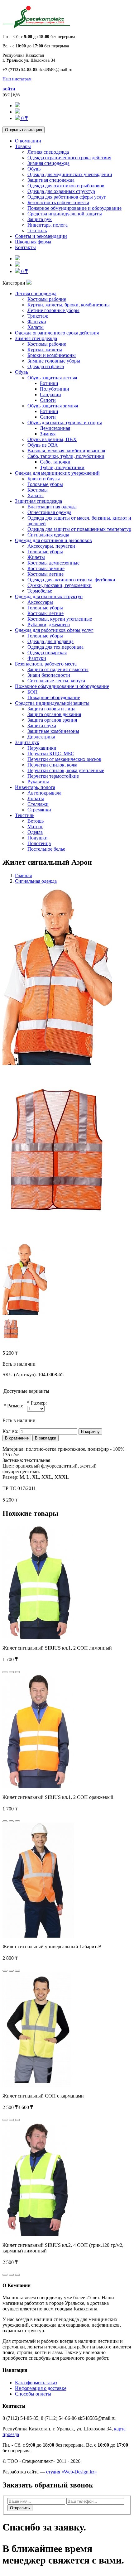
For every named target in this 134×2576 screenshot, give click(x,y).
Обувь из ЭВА (43, 445)
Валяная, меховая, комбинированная (66, 451)
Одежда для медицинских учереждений (70, 174)
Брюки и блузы (44, 479)
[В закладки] (11, 1672)
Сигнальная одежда (48, 535)
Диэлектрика (41, 737)
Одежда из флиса (46, 366)
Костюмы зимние (46, 568)
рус (6, 94)
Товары (23, 146)
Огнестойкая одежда (49, 512)
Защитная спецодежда (51, 180)
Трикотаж (38, 316)
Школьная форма (33, 242)
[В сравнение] (17, 1672)
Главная (23, 875)
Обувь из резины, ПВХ (52, 439)
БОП (33, 692)
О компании (28, 141)
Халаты (36, 327)
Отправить (20, 2508)
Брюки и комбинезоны (52, 355)
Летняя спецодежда (48, 152)
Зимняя (48, 434)
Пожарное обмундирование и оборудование (74, 208)
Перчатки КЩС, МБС (51, 754)
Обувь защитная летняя (52, 378)
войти (9, 89)
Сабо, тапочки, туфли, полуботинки (66, 456)
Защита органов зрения (52, 720)
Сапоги (48, 400)
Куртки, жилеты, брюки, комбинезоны (69, 305)
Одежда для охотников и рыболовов (66, 186)
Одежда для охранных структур (61, 191)
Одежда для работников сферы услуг (67, 197)
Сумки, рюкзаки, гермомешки (60, 585)
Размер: (15, 1406)
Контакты (25, 247)
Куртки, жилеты (45, 350)
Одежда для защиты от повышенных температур (79, 529)
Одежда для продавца (50, 641)
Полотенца (39, 843)
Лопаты (36, 798)
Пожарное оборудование (54, 697)
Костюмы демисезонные (53, 563)
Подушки (38, 838)
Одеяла (35, 832)
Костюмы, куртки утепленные (60, 619)
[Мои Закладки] (17, 112)
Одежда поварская (47, 653)
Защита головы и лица (51, 709)
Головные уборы (45, 484)
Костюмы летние (45, 574)
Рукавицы (38, 782)
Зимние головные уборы (54, 361)
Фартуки (37, 322)
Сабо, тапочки (55, 462)
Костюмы (38, 490)
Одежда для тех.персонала (55, 647)
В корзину (90, 1432)
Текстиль (37, 231)
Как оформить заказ (36, 2383)
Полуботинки (55, 389)
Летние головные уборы (53, 310)
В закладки (45, 1438)
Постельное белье (46, 849)
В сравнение (17, 1438)
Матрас (35, 827)
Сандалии (50, 394)
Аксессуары (40, 602)
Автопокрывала (44, 793)
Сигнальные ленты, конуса (56, 681)
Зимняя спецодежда (48, 163)
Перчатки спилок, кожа (52, 765)
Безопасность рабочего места (58, 202)
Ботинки (49, 383)
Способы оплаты (33, 2394)
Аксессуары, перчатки (51, 546)
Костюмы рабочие (47, 299)
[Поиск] (17, 106)
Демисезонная (55, 428)
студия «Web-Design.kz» (72, 2472)
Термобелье (40, 591)
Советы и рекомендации (41, 236)
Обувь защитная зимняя (53, 406)
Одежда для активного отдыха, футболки (71, 580)
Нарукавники (42, 748)
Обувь (34, 169)
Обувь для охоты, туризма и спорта (65, 423)
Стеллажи (38, 804)
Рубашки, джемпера (49, 625)
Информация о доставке (41, 2388)
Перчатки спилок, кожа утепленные (66, 770)
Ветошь (36, 821)
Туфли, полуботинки (62, 467)
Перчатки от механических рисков (64, 759)
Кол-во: (10, 1431)
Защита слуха (42, 726)
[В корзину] (5, 1672)
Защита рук (40, 219)
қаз (16, 94)
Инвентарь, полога (48, 225)
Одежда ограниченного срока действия (69, 158)
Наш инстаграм (17, 79)
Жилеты (36, 557)
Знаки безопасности (49, 675)
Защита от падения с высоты (58, 669)
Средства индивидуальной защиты (65, 214)
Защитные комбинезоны (53, 731)
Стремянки (39, 810)
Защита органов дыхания (54, 714)
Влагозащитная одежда (52, 507)
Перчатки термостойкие (53, 776)
